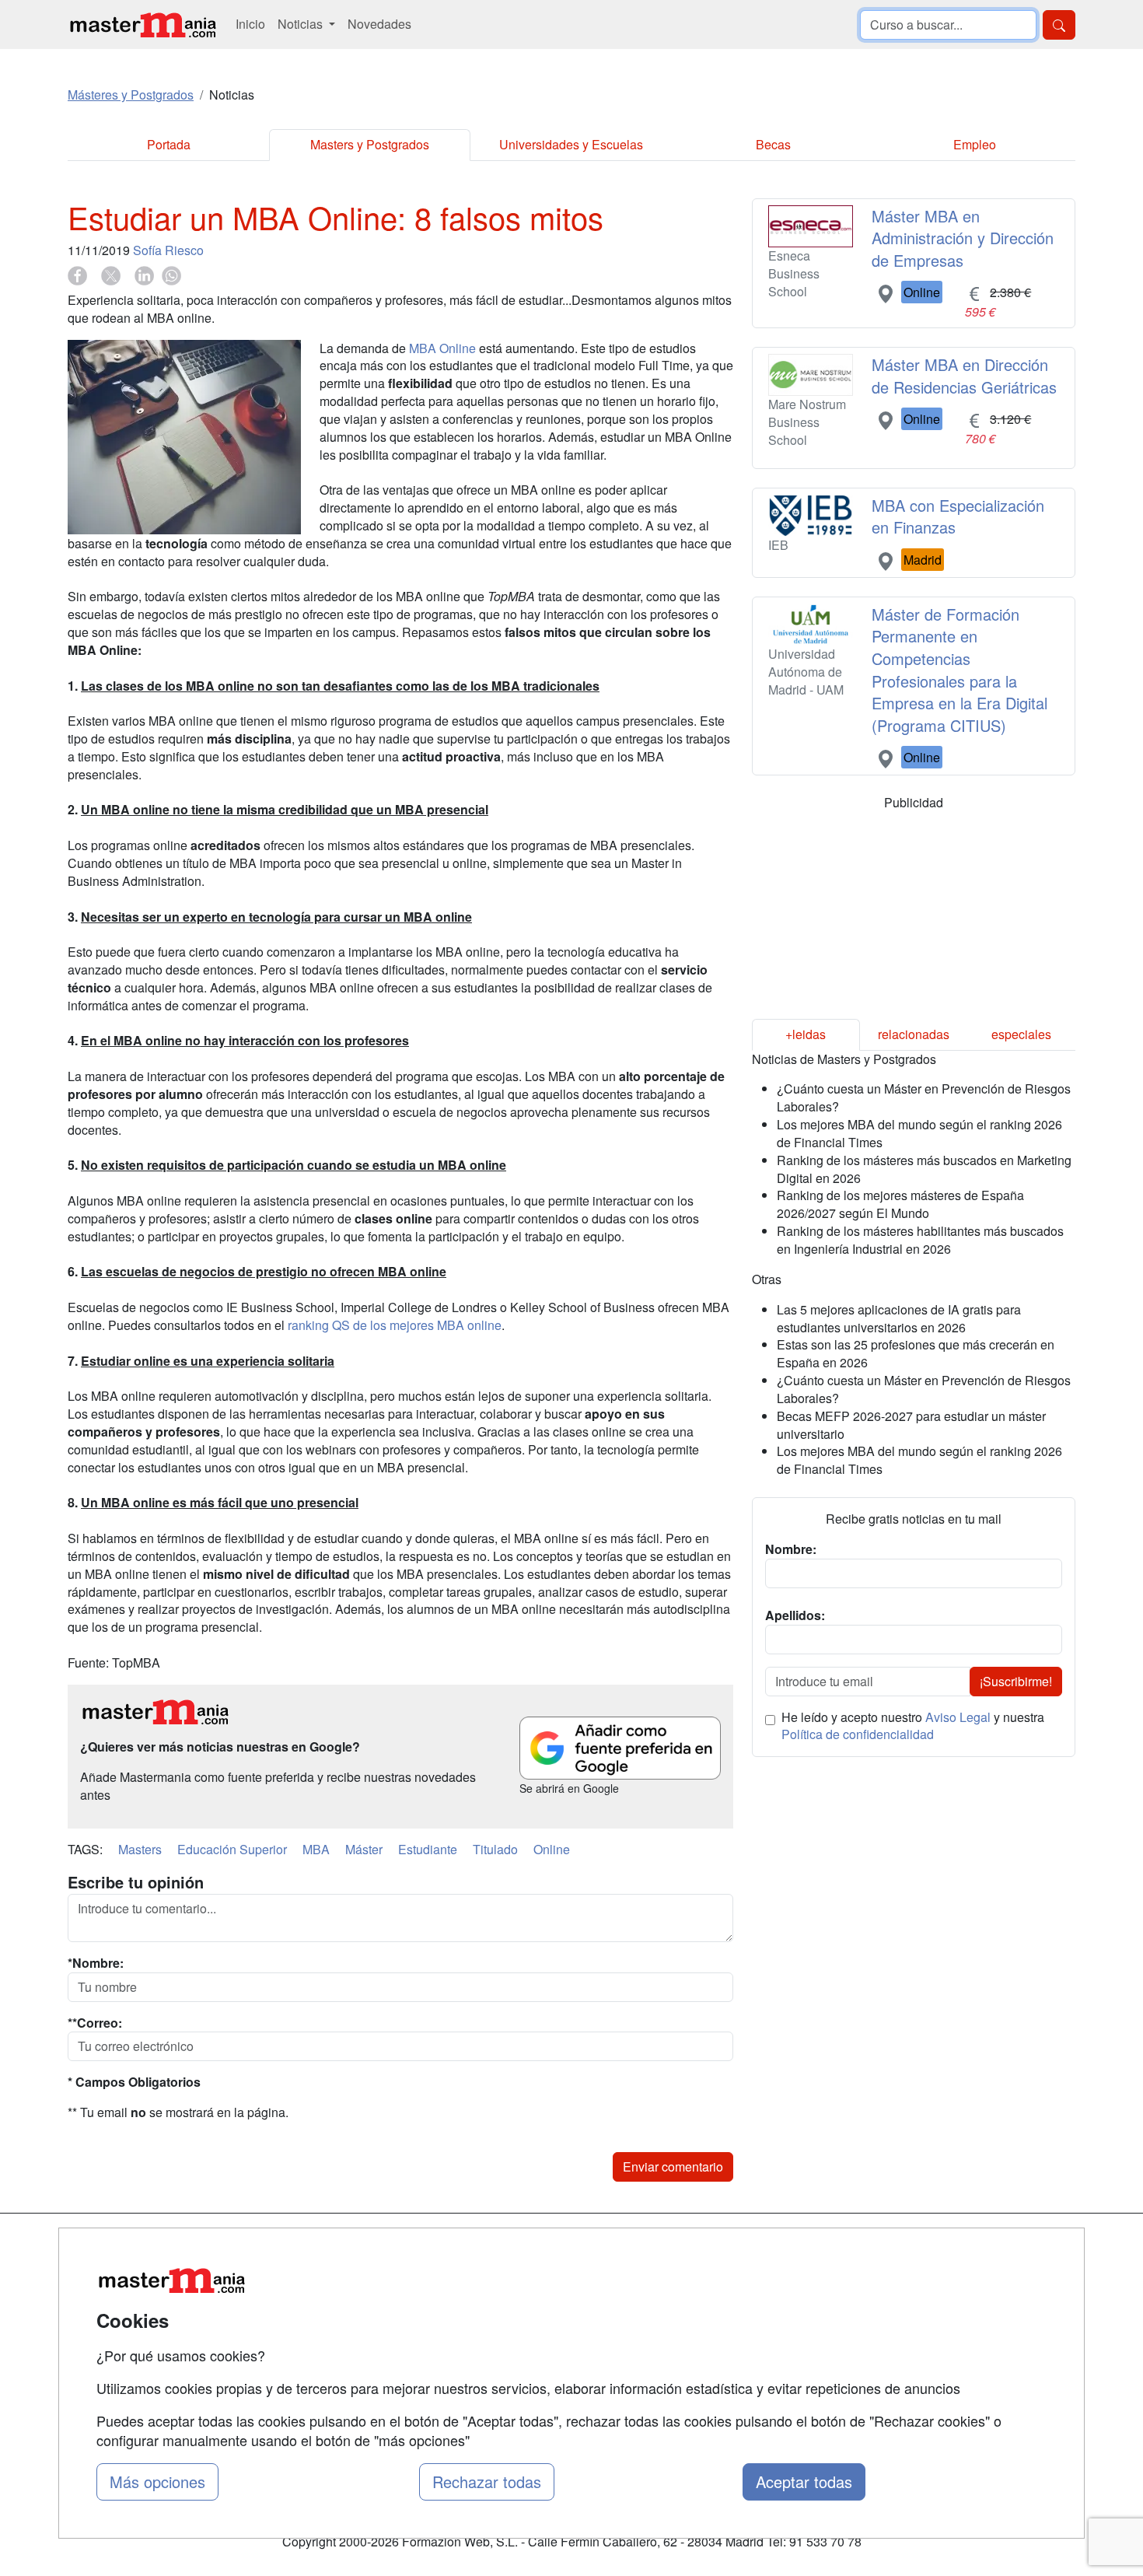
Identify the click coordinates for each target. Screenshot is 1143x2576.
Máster (364, 1849)
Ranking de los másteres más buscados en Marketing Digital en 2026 (924, 1169)
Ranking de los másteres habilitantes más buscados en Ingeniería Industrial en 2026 (920, 1240)
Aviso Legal (958, 1717)
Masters (140, 1849)
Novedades (379, 24)
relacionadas (914, 1034)
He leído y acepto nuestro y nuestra (913, 1726)
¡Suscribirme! (1016, 1681)
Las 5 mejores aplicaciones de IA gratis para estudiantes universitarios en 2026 (899, 1318)
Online (552, 1849)
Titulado (495, 1849)
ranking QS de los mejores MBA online (395, 1325)
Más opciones (157, 2481)
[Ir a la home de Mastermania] (142, 24)
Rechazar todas (487, 2481)
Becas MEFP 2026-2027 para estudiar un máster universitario (911, 1425)
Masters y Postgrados (370, 144)
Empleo (975, 144)
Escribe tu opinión (136, 1882)
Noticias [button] (302, 24)
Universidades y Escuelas (571, 144)
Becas (773, 144)
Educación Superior (232, 1849)
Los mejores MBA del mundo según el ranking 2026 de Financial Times (919, 1133)
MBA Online (442, 348)
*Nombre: (96, 1963)
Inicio (250, 24)
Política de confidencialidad (858, 1734)
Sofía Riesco (168, 250)
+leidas (806, 1034)
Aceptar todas (804, 2481)
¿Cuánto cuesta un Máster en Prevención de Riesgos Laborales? (924, 1097)
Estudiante (428, 1849)
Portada (169, 144)
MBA (316, 1849)
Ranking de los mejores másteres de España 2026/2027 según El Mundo (900, 1204)
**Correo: (95, 2023)
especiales (1021, 1034)
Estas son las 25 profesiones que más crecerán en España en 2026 (916, 1353)
